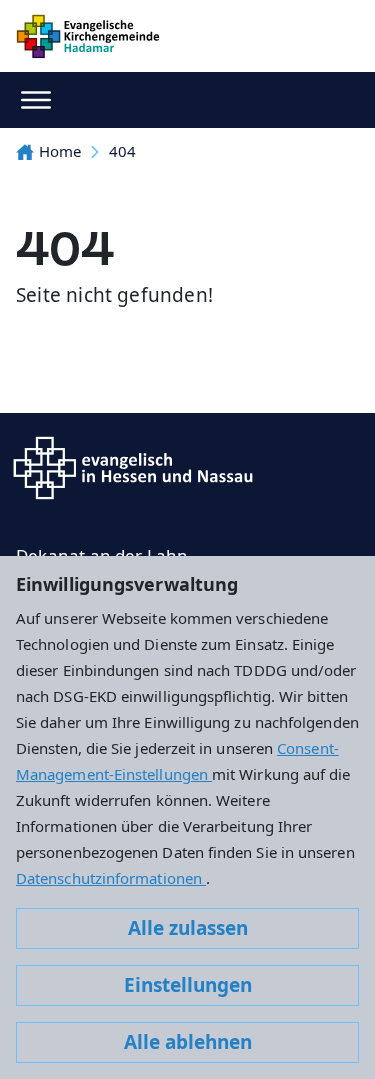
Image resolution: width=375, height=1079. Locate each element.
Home (60, 151)
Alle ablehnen (188, 1042)
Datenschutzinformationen (111, 878)
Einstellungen (188, 985)
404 (122, 151)
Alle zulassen (188, 928)
